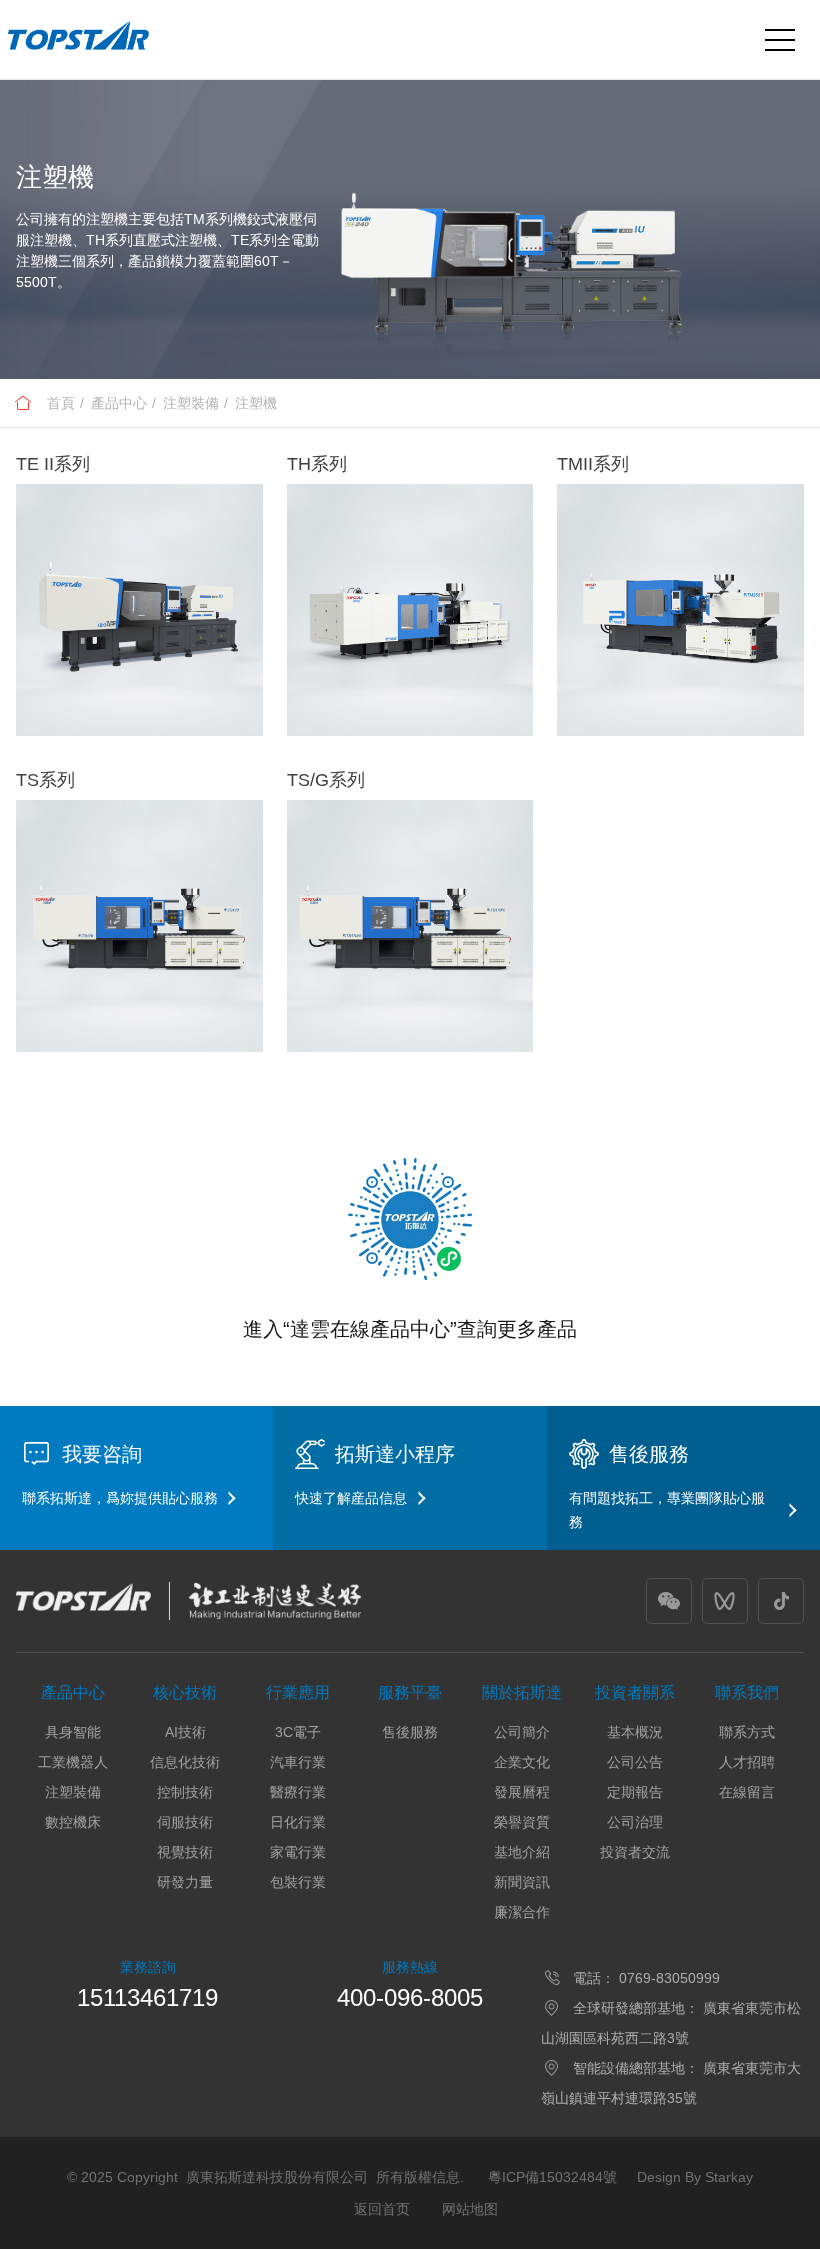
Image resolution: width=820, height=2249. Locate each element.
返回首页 (382, 2209)
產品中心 (119, 403)
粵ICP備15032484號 (552, 2177)
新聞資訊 (522, 1882)
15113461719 (147, 1997)
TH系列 (317, 464)
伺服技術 (185, 1822)
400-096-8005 (410, 1997)
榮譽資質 (522, 1822)
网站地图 (470, 2209)
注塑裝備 (191, 403)
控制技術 (185, 1792)
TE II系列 (53, 464)
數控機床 (73, 1822)
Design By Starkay (695, 2177)
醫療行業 (298, 1792)
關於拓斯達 (522, 1692)
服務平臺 (410, 1692)
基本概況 (635, 1732)
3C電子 (298, 1732)
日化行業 (298, 1822)
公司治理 (635, 1822)
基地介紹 (522, 1852)
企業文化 (522, 1762)
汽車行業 (298, 1762)
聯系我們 (747, 1692)
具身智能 (73, 1732)
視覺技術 (185, 1852)
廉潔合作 (522, 1912)
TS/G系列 (326, 780)
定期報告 (635, 1792)
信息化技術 (185, 1762)
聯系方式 (747, 1732)
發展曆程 (522, 1792)
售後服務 (410, 1732)
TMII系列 (593, 464)
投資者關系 (635, 1692)
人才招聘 (747, 1762)
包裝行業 (298, 1882)
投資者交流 (635, 1852)
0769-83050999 (669, 1978)
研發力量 (185, 1882)
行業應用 (298, 1692)
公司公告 (635, 1762)
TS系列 (45, 780)
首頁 (61, 403)
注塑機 (256, 403)
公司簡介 (522, 1732)
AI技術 (185, 1732)
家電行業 (298, 1852)
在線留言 (747, 1792)
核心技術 (185, 1692)
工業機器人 (73, 1762)
